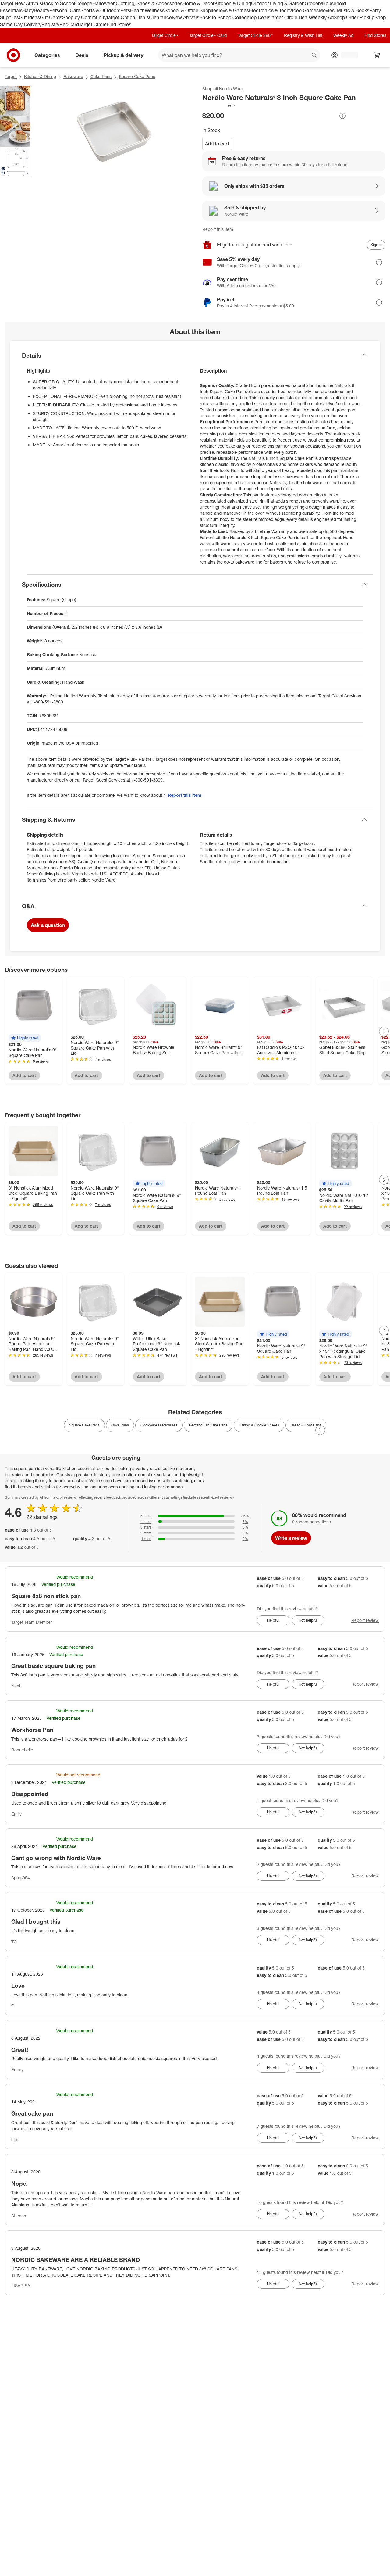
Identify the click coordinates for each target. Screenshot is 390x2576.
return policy (228, 862)
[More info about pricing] (342, 116)
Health (137, 10)
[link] (219, 106)
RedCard (69, 24)
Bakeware (73, 76)
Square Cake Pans (137, 76)
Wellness (155, 10)
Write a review (291, 1538)
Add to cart (217, 144)
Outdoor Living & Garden (278, 3)
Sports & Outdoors (100, 10)
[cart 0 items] (377, 55)
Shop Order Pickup (354, 17)
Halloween (104, 3)
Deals (143, 17)
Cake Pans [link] (120, 1425)
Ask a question (48, 925)
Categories (47, 55)
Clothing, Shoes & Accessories (149, 3)
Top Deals (259, 17)
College (84, 3)
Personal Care (65, 10)
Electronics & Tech (269, 10)
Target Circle (93, 24)
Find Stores (119, 24)
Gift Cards (51, 17)
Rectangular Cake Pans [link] (208, 1425)
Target (11, 76)
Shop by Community (84, 17)
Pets (125, 10)
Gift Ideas (29, 17)
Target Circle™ (165, 35)
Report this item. (185, 795)
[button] (219, 106)
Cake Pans (101, 76)
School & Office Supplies (191, 10)
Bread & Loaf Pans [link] (306, 1425)
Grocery (313, 3)
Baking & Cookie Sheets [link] (259, 1425)
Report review (365, 1620)
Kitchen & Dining (233, 3)
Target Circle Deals (290, 17)
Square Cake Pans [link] (84, 1425)
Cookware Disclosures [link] (159, 1425)
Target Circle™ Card (208, 35)
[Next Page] (384, 1032)
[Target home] (13, 55)
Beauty (42, 10)
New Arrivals (186, 17)
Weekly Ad (322, 17)
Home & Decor (199, 3)
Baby (28, 10)
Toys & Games (233, 10)
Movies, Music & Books (344, 10)
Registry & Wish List (303, 35)
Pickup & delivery (123, 55)
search (314, 56)
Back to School (59, 3)
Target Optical (121, 17)
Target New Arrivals (21, 3)
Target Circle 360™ (255, 35)
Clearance (160, 17)
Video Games (304, 10)
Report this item (218, 229)
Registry (50, 24)
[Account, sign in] (347, 55)
